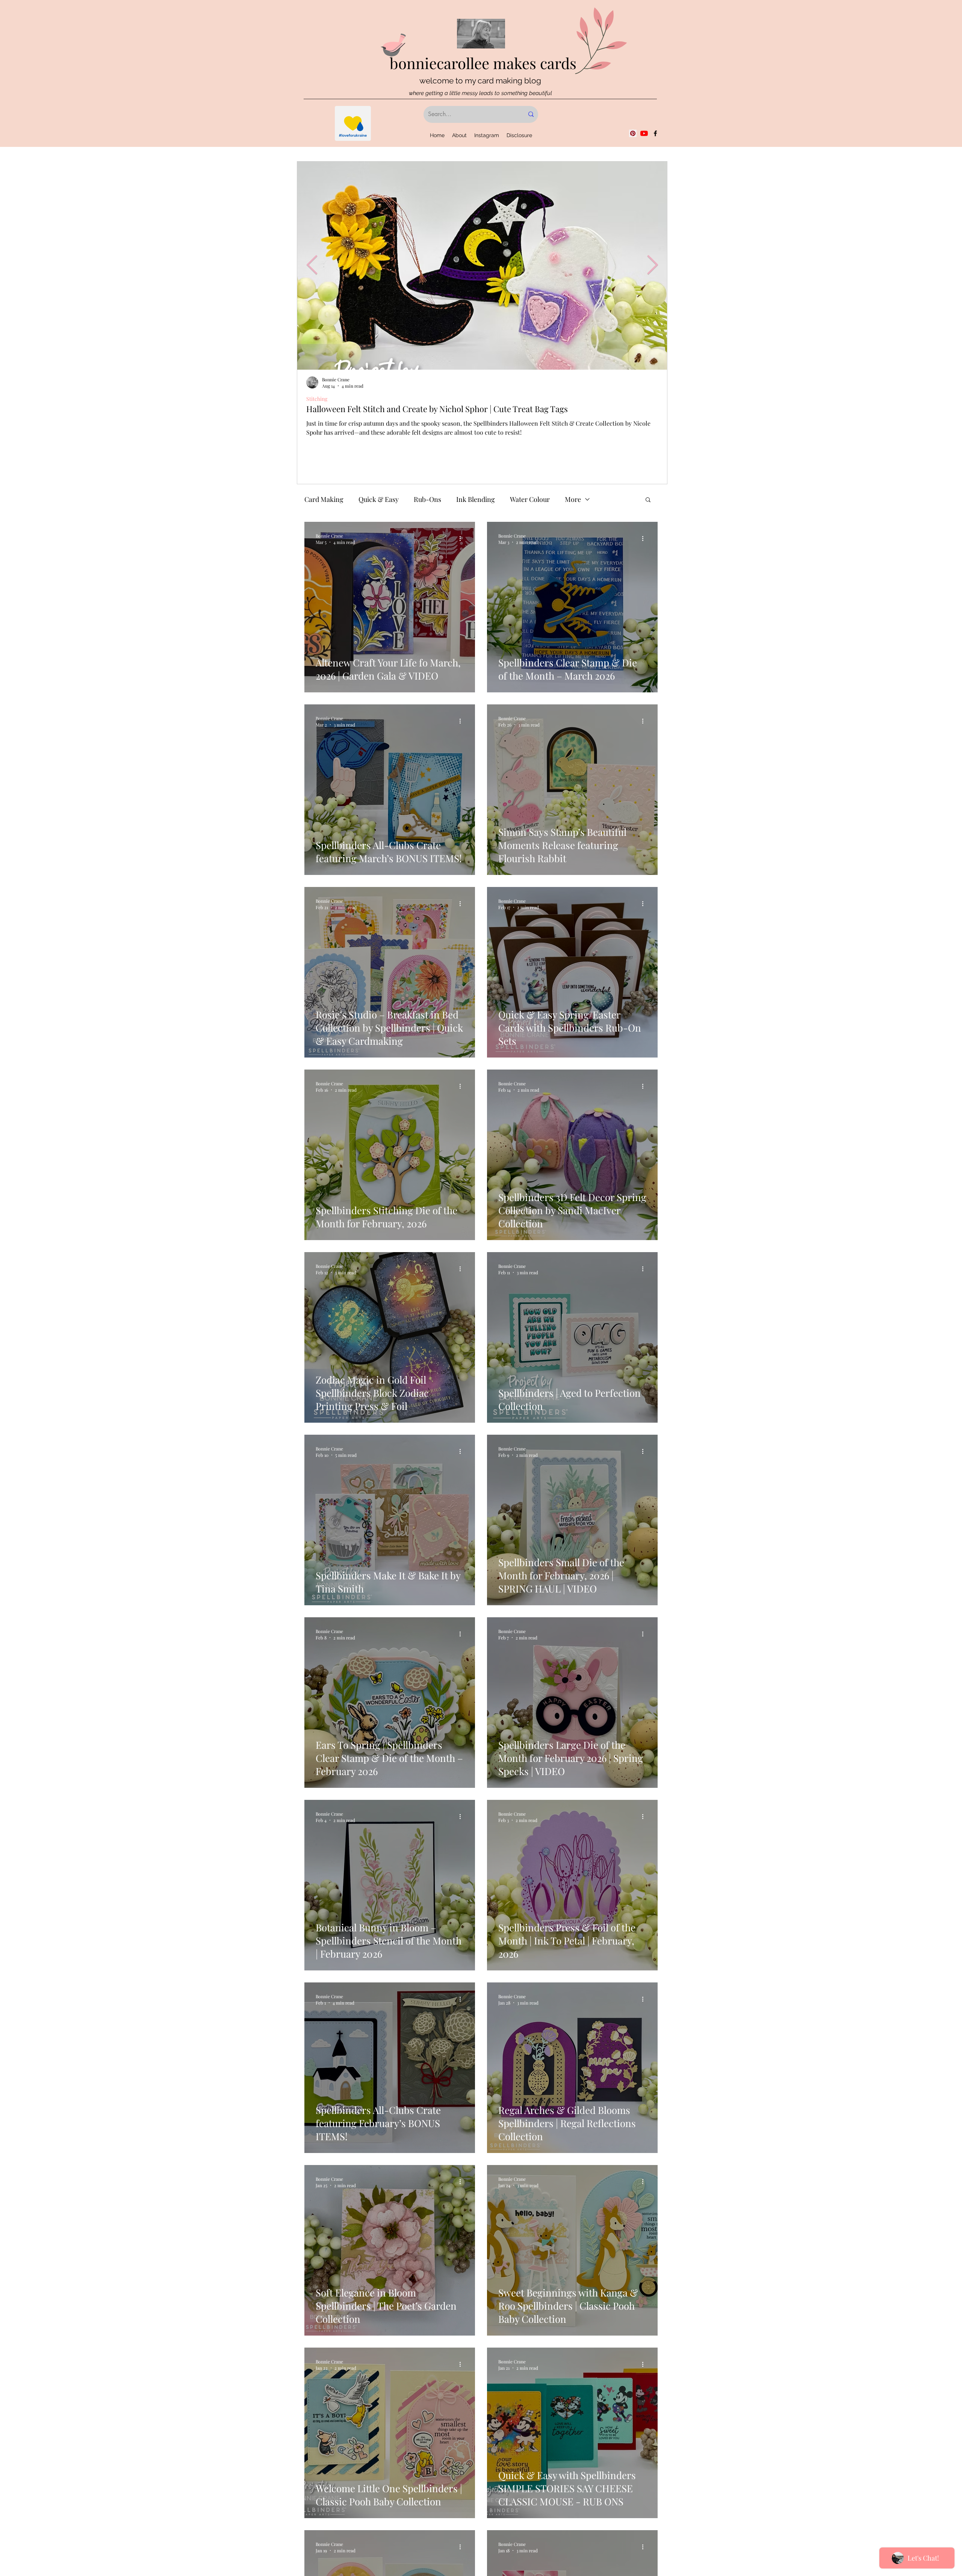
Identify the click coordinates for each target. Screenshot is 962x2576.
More (573, 499)
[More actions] (463, 539)
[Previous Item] (312, 265)
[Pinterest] (633, 133)
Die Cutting (319, 399)
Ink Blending (476, 499)
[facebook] (655, 133)
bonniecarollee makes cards (483, 63)
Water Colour (530, 499)
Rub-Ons (427, 499)
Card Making (324, 499)
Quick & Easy (379, 499)
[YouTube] (644, 133)
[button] (648, 500)
